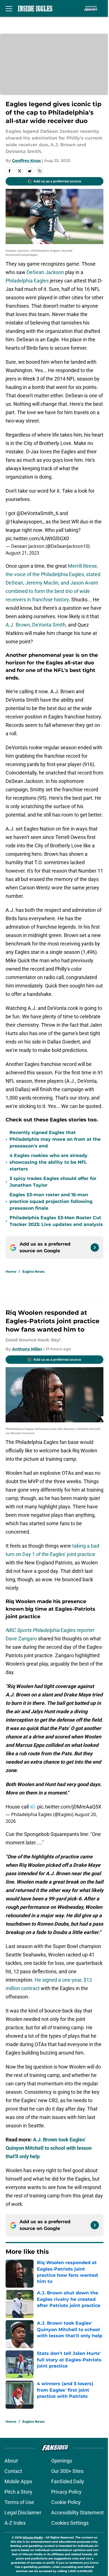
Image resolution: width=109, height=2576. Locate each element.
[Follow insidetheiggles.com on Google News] (95, 1248)
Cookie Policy (66, 2502)
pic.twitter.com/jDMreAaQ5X (69, 1807)
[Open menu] (9, 8)
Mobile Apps (18, 2481)
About (11, 2461)
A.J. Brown (18, 625)
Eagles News (33, 1271)
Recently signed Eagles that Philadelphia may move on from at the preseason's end (55, 1139)
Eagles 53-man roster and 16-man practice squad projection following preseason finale (51, 1201)
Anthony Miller (27, 1349)
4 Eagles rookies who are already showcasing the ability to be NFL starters (48, 1162)
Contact (13, 2471)
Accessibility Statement (77, 2513)
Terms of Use (19, 2502)
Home (11, 1271)
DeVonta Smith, (49, 625)
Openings (62, 2461)
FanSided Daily (68, 2481)
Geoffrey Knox (26, 161)
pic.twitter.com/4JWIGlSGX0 (37, 538)
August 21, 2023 (22, 553)
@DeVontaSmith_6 (37, 513)
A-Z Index (15, 2523)
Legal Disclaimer (23, 2513)
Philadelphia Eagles (27, 281)
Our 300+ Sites (67, 2471)
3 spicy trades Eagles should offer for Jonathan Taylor (53, 1182)
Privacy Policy (66, 2492)
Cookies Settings (70, 2523)
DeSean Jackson (46, 272)
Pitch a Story (18, 2492)
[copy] (40, 171)
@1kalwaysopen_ (25, 522)
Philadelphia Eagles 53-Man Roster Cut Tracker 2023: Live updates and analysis (56, 1221)
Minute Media (33, 2537)
